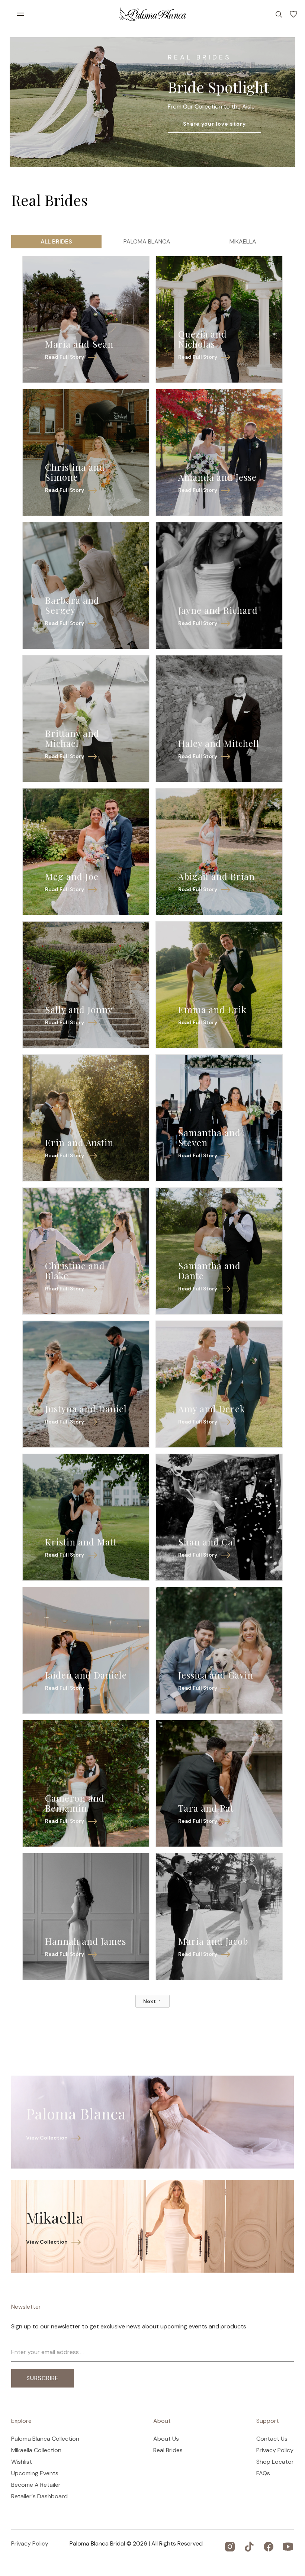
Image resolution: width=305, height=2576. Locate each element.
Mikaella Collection (36, 2450)
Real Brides (168, 2450)
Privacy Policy (275, 2450)
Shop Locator (275, 2462)
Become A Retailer (36, 2485)
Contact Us (272, 2439)
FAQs (263, 2473)
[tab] (56, 242)
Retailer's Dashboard (39, 2496)
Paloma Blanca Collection (45, 2439)
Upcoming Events (35, 2473)
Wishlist (22, 2462)
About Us (166, 2439)
